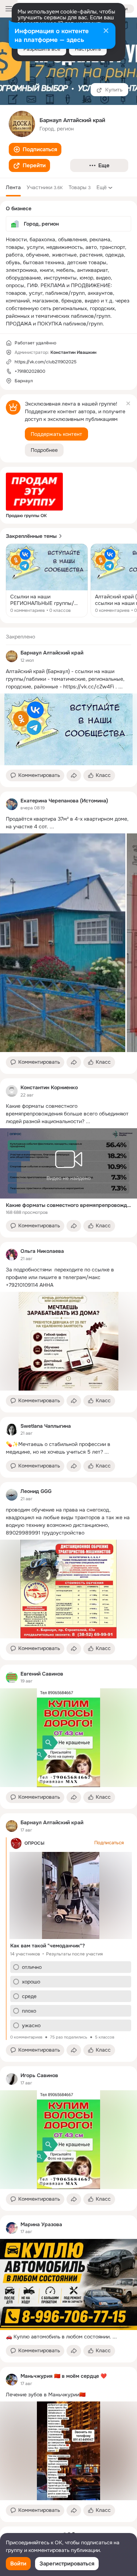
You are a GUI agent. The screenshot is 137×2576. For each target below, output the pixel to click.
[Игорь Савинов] (12, 2079)
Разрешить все (42, 49)
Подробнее (44, 450)
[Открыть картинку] (63, 943)
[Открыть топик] (47, 581)
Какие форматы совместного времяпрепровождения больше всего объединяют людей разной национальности (68, 1205)
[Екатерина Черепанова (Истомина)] (12, 804)
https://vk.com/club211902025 (45, 362)
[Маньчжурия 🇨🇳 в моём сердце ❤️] (12, 2380)
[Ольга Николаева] (12, 1255)
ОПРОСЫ (35, 1843)
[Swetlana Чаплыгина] (12, 1430)
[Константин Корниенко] (12, 1091)
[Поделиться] (74, 775)
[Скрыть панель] (128, 403)
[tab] (13, 187)
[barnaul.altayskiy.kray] (12, 656)
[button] (35, 149)
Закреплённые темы (31, 536)
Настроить (88, 49)
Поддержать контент (56, 434)
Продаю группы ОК (26, 516)
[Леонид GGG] (12, 1495)
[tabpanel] (68, 1575)
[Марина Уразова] (12, 2228)
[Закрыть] (106, 31)
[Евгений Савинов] (12, 1677)
